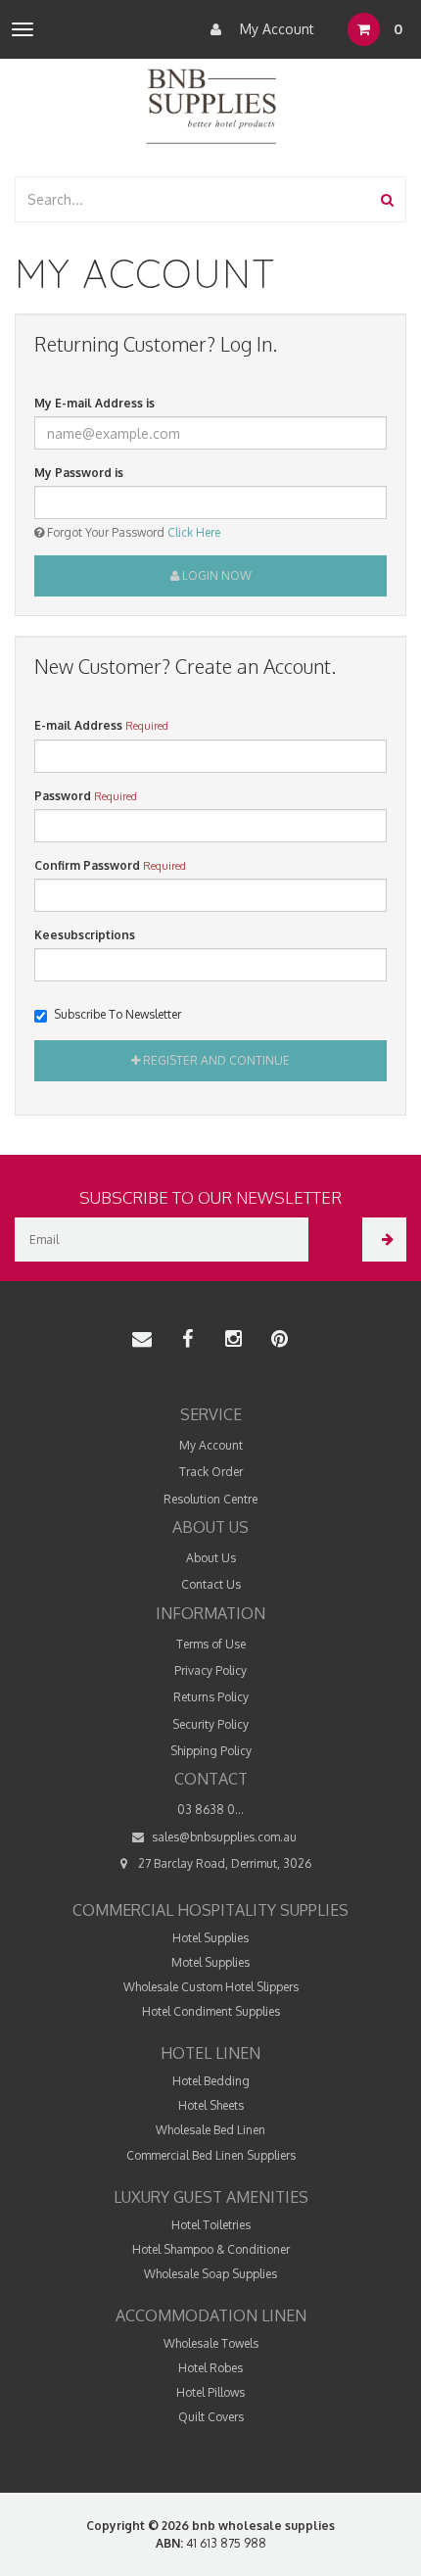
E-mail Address (78, 725)
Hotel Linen (210, 2053)
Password (63, 796)
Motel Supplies (210, 1962)
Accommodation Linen (211, 2315)
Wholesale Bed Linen (210, 2130)
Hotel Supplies (210, 1938)
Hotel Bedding (211, 2081)
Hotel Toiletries (211, 2225)
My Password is (79, 473)
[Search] (387, 199)
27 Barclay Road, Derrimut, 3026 (223, 1863)
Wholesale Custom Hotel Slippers (211, 1987)
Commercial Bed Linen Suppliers (211, 2155)
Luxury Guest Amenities (211, 2197)
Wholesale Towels (211, 2343)
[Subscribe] (384, 1240)
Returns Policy (211, 1697)
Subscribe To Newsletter (117, 1014)
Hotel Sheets (211, 2105)
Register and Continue (215, 1060)
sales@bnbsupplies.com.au (223, 1837)
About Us (211, 1558)
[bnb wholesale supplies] (210, 104)
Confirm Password (87, 865)
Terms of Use (211, 1644)
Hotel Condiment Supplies (211, 2011)
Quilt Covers (211, 2417)
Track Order (211, 1472)
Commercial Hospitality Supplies (210, 1910)
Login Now (215, 575)
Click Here (194, 532)
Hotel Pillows (210, 2392)
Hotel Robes (210, 2368)
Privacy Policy (210, 1670)
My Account (275, 29)
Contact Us (211, 1584)
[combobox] (193, 199)
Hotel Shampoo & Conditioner (211, 2249)
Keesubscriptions (85, 935)
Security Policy (210, 1724)
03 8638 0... (210, 1810)
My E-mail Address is (94, 403)
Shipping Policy (211, 1751)
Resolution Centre (210, 1499)
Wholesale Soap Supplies (210, 2274)
